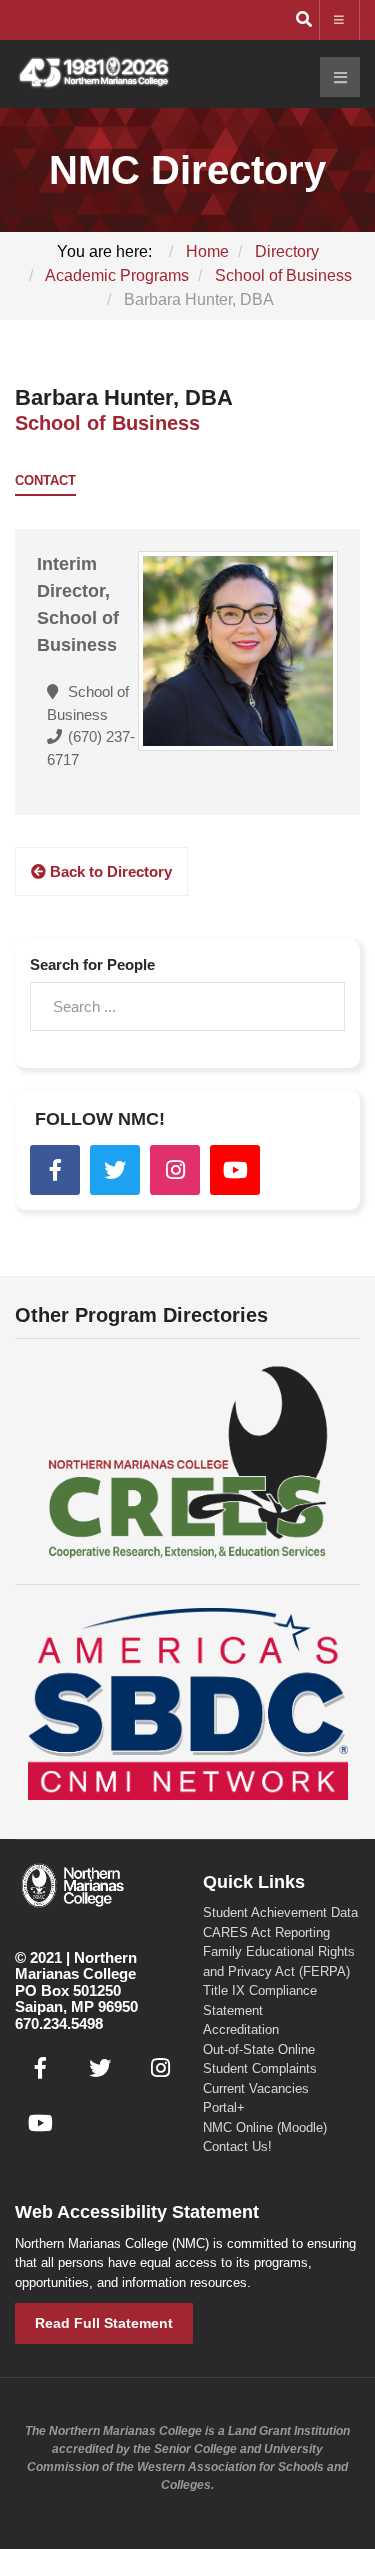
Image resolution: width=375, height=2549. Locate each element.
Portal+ (224, 2107)
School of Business (107, 423)
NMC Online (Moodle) (265, 2127)
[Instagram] (175, 1170)
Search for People (92, 964)
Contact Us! (237, 2146)
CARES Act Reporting (266, 1932)
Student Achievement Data (280, 1912)
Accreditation (241, 2029)
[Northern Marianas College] (94, 73)
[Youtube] (235, 1170)
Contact (45, 481)
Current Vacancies (256, 2088)
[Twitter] (115, 1170)
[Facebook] (55, 1170)
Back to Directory (109, 871)
